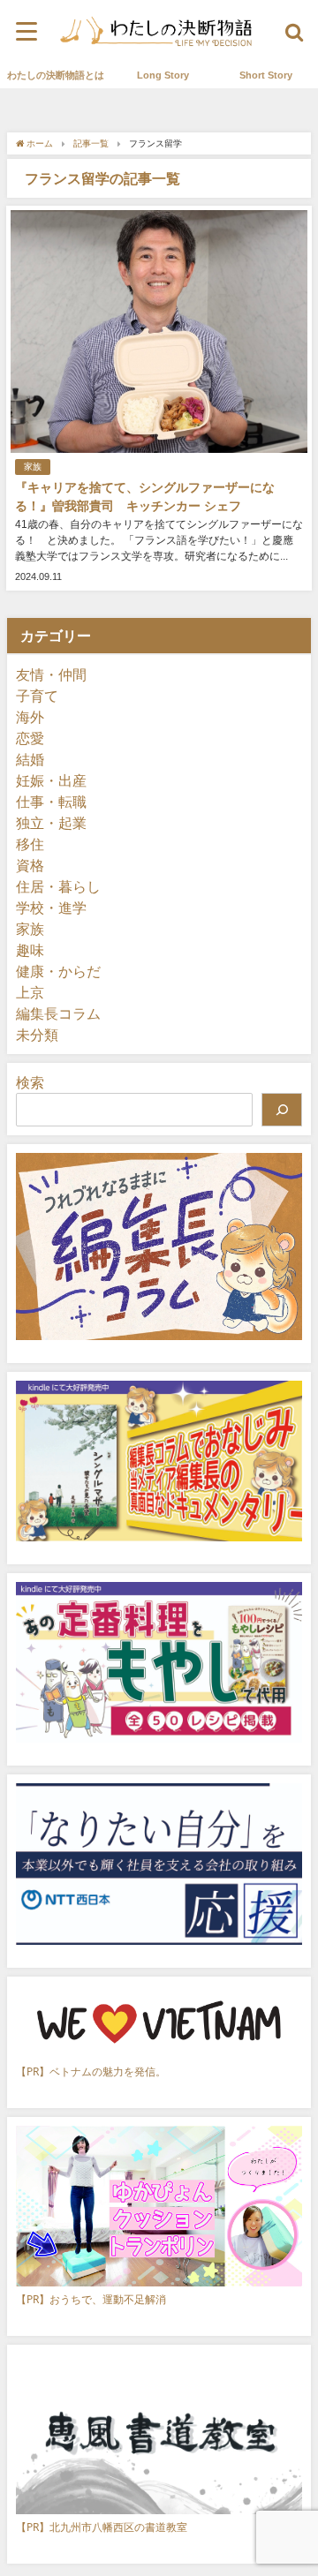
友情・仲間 (51, 674)
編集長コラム (58, 1013)
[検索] (282, 1110)
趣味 (30, 950)
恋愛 (30, 738)
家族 (33, 467)
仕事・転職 (51, 802)
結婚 (30, 759)
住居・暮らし (58, 886)
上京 (30, 992)
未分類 (37, 1035)
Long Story (163, 75)
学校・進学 (51, 908)
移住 (30, 844)
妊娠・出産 (51, 780)
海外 (30, 717)
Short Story (266, 75)
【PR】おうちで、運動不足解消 (91, 2299)
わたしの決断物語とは (56, 75)
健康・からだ (58, 971)
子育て (37, 696)
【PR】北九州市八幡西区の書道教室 (102, 2527)
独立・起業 (51, 823)
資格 (30, 865)
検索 (30, 1082)
